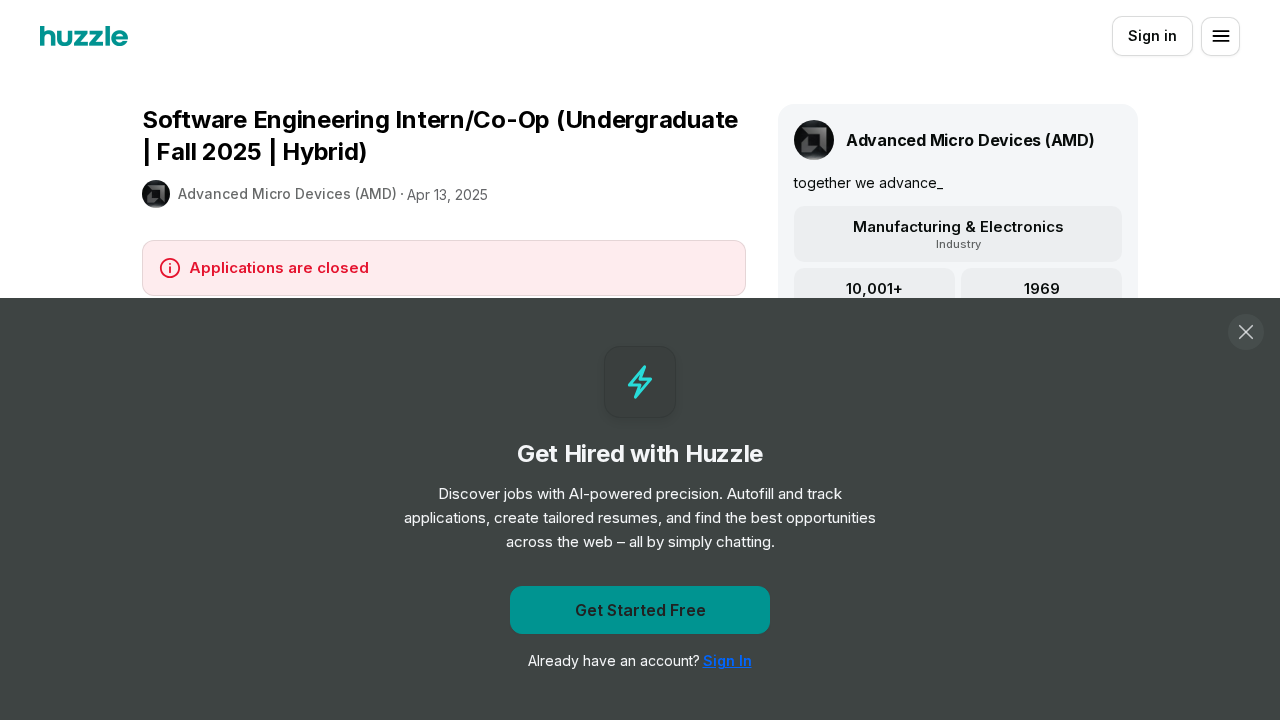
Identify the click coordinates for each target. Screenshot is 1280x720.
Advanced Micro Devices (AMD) (287, 193)
